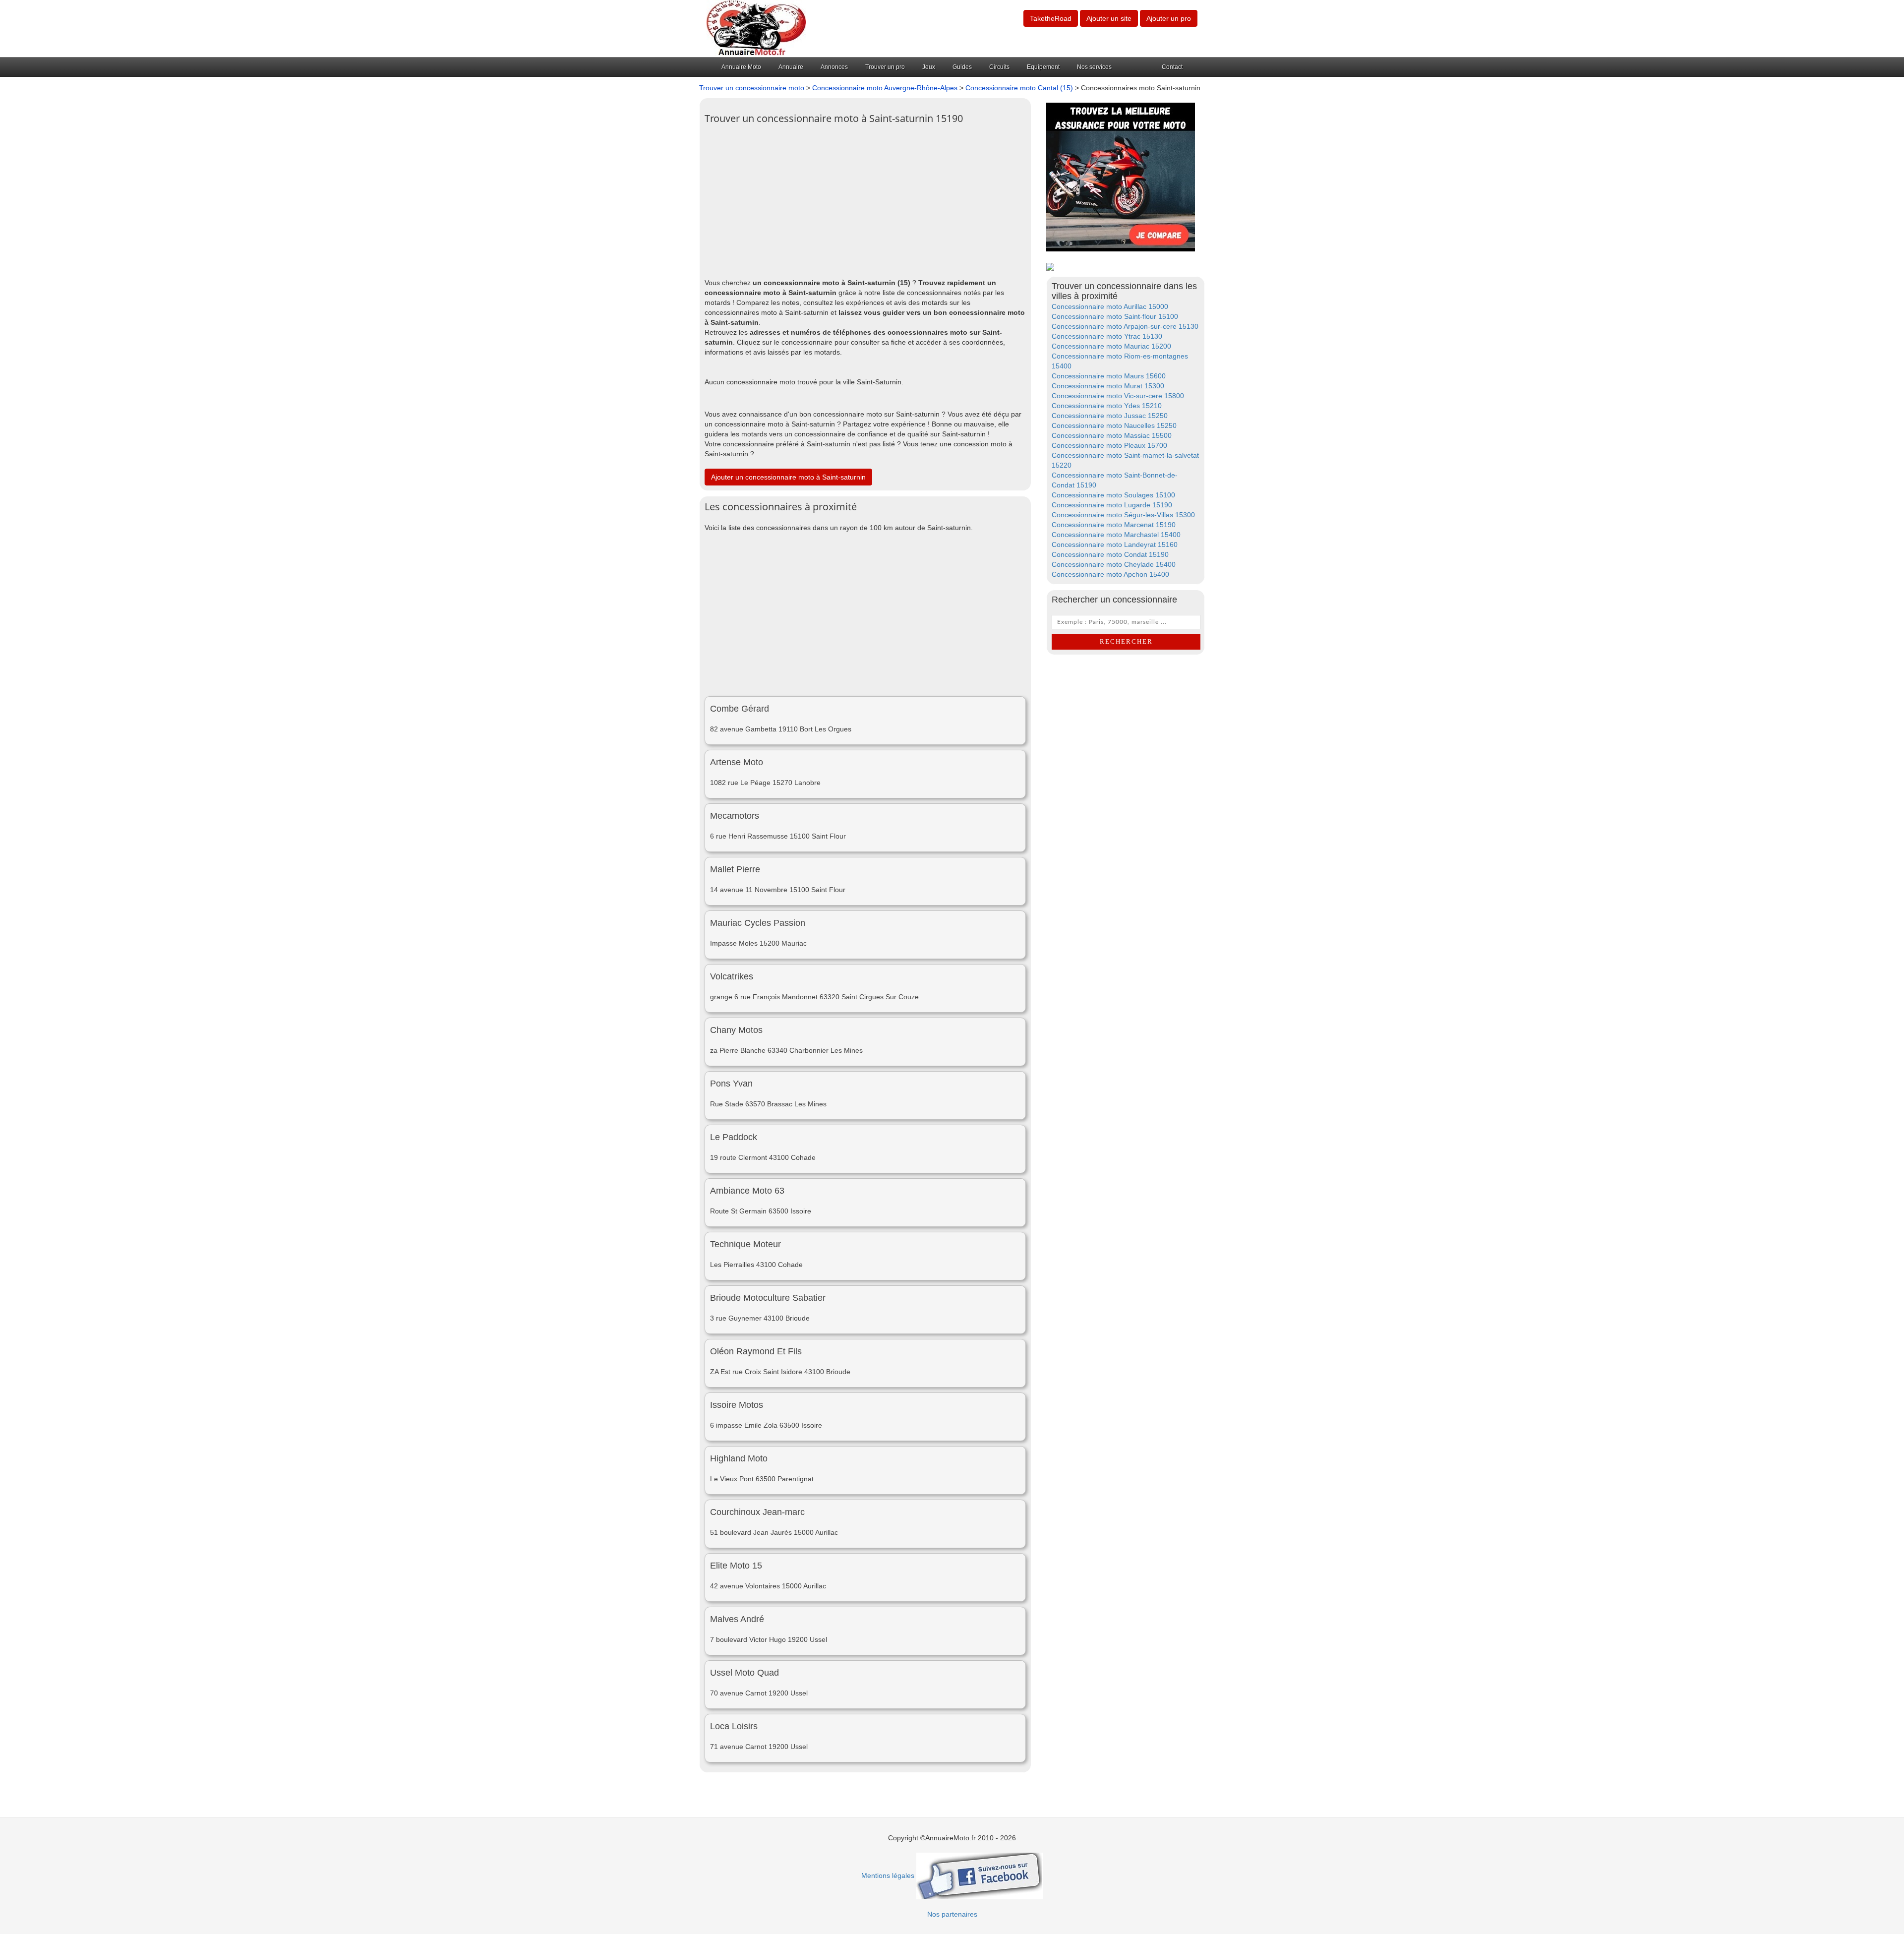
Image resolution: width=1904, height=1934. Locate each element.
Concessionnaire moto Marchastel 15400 (1116, 535)
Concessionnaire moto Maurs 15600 (1109, 376)
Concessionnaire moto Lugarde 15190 (1112, 505)
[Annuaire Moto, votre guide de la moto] (756, 28)
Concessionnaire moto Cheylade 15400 (1114, 564)
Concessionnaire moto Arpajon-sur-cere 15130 (1125, 326)
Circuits (999, 67)
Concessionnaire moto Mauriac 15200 (1111, 346)
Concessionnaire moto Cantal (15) (1019, 88)
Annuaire (791, 67)
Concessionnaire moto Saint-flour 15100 (1115, 316)
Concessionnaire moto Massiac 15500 (1112, 435)
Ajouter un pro (1169, 18)
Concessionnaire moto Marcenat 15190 (1114, 525)
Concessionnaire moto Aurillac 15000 (1110, 306)
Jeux (929, 67)
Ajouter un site (1109, 18)
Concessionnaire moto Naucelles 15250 (1114, 425)
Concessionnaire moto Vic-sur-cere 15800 (1118, 396)
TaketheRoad (1051, 18)
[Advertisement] (865, 198)
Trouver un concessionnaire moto (752, 88)
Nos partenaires (952, 1914)
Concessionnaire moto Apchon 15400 (1110, 574)
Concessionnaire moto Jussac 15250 (1110, 416)
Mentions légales (888, 1875)
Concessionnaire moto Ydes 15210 (1107, 406)
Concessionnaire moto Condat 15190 (1110, 554)
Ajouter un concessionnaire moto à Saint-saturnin (788, 477)
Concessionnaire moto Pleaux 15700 (1109, 445)
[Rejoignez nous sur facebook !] (980, 1875)
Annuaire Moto (741, 67)
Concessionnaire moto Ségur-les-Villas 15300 (1123, 515)
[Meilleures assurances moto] (1121, 177)
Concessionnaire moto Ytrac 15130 (1107, 336)
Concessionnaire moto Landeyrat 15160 (1115, 544)
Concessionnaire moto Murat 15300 (1108, 386)
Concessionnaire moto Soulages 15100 (1113, 495)
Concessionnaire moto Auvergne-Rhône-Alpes (885, 88)
